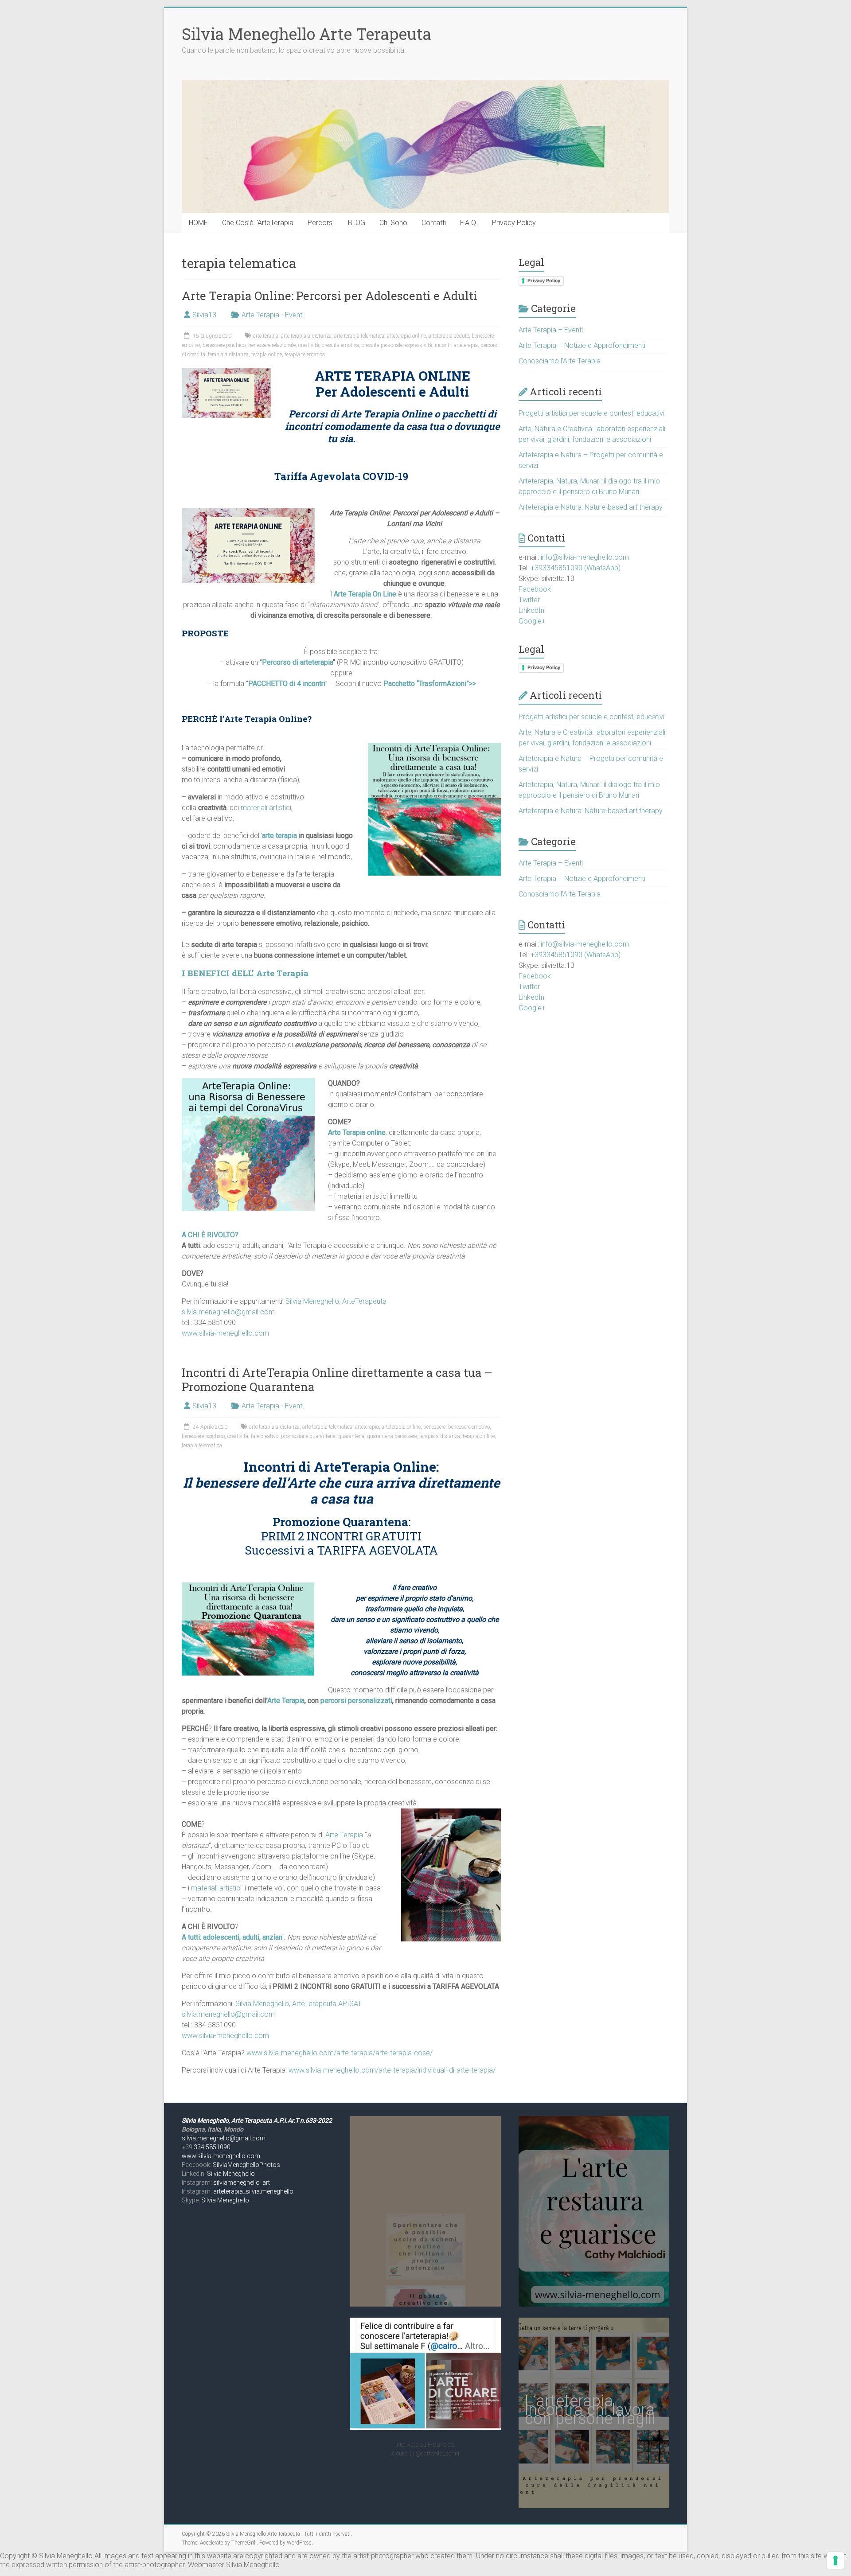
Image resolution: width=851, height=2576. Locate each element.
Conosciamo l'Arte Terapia (560, 361)
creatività (309, 345)
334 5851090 (212, 2147)
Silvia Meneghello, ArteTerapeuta (336, 1301)
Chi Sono (393, 223)
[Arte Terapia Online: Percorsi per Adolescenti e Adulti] (226, 372)
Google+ (532, 621)
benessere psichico (224, 345)
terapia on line (479, 1436)
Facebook (535, 589)
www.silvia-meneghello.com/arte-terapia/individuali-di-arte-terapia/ (392, 2070)
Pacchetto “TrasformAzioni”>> (430, 684)
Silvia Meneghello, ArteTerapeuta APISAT (299, 2004)
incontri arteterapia (456, 345)
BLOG (357, 223)
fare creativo (265, 1436)
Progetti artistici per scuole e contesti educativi (591, 413)
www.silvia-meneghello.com (225, 1333)
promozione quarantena (308, 1436)
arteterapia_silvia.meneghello (253, 2191)
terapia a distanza (228, 355)
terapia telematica (305, 355)
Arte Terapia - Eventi (273, 315)
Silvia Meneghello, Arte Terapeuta (228, 2120)
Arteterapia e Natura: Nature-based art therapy (591, 507)
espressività (419, 345)
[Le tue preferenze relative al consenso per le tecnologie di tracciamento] (835, 2560)
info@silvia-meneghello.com (585, 557)
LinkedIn (531, 610)
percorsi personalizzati (356, 1701)
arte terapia (266, 336)
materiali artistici (266, 808)
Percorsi (321, 223)
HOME (198, 223)
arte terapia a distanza (306, 336)
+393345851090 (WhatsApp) (576, 568)
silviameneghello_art (242, 2182)
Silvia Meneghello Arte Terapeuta (306, 34)
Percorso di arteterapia (297, 662)
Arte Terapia (286, 1701)
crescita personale (382, 345)
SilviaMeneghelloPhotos (246, 2165)
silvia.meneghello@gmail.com (228, 1312)
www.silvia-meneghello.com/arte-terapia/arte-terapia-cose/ (340, 2053)
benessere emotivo (469, 1427)
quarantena (351, 1436)
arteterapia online (406, 336)
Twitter (529, 600)
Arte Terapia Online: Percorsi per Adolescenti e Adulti (330, 296)
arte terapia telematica (359, 336)
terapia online (267, 355)
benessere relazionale (272, 345)
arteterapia (367, 1427)
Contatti (434, 223)
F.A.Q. (469, 223)
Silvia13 (204, 315)
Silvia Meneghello (231, 2174)
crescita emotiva (340, 345)
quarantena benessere (392, 1436)
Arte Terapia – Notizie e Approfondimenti (582, 345)
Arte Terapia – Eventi (551, 330)
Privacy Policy (514, 223)
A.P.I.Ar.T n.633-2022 (303, 2120)
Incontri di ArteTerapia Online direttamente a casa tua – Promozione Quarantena (337, 1380)
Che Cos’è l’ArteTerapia (258, 223)
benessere (434, 1427)
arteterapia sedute (449, 336)
